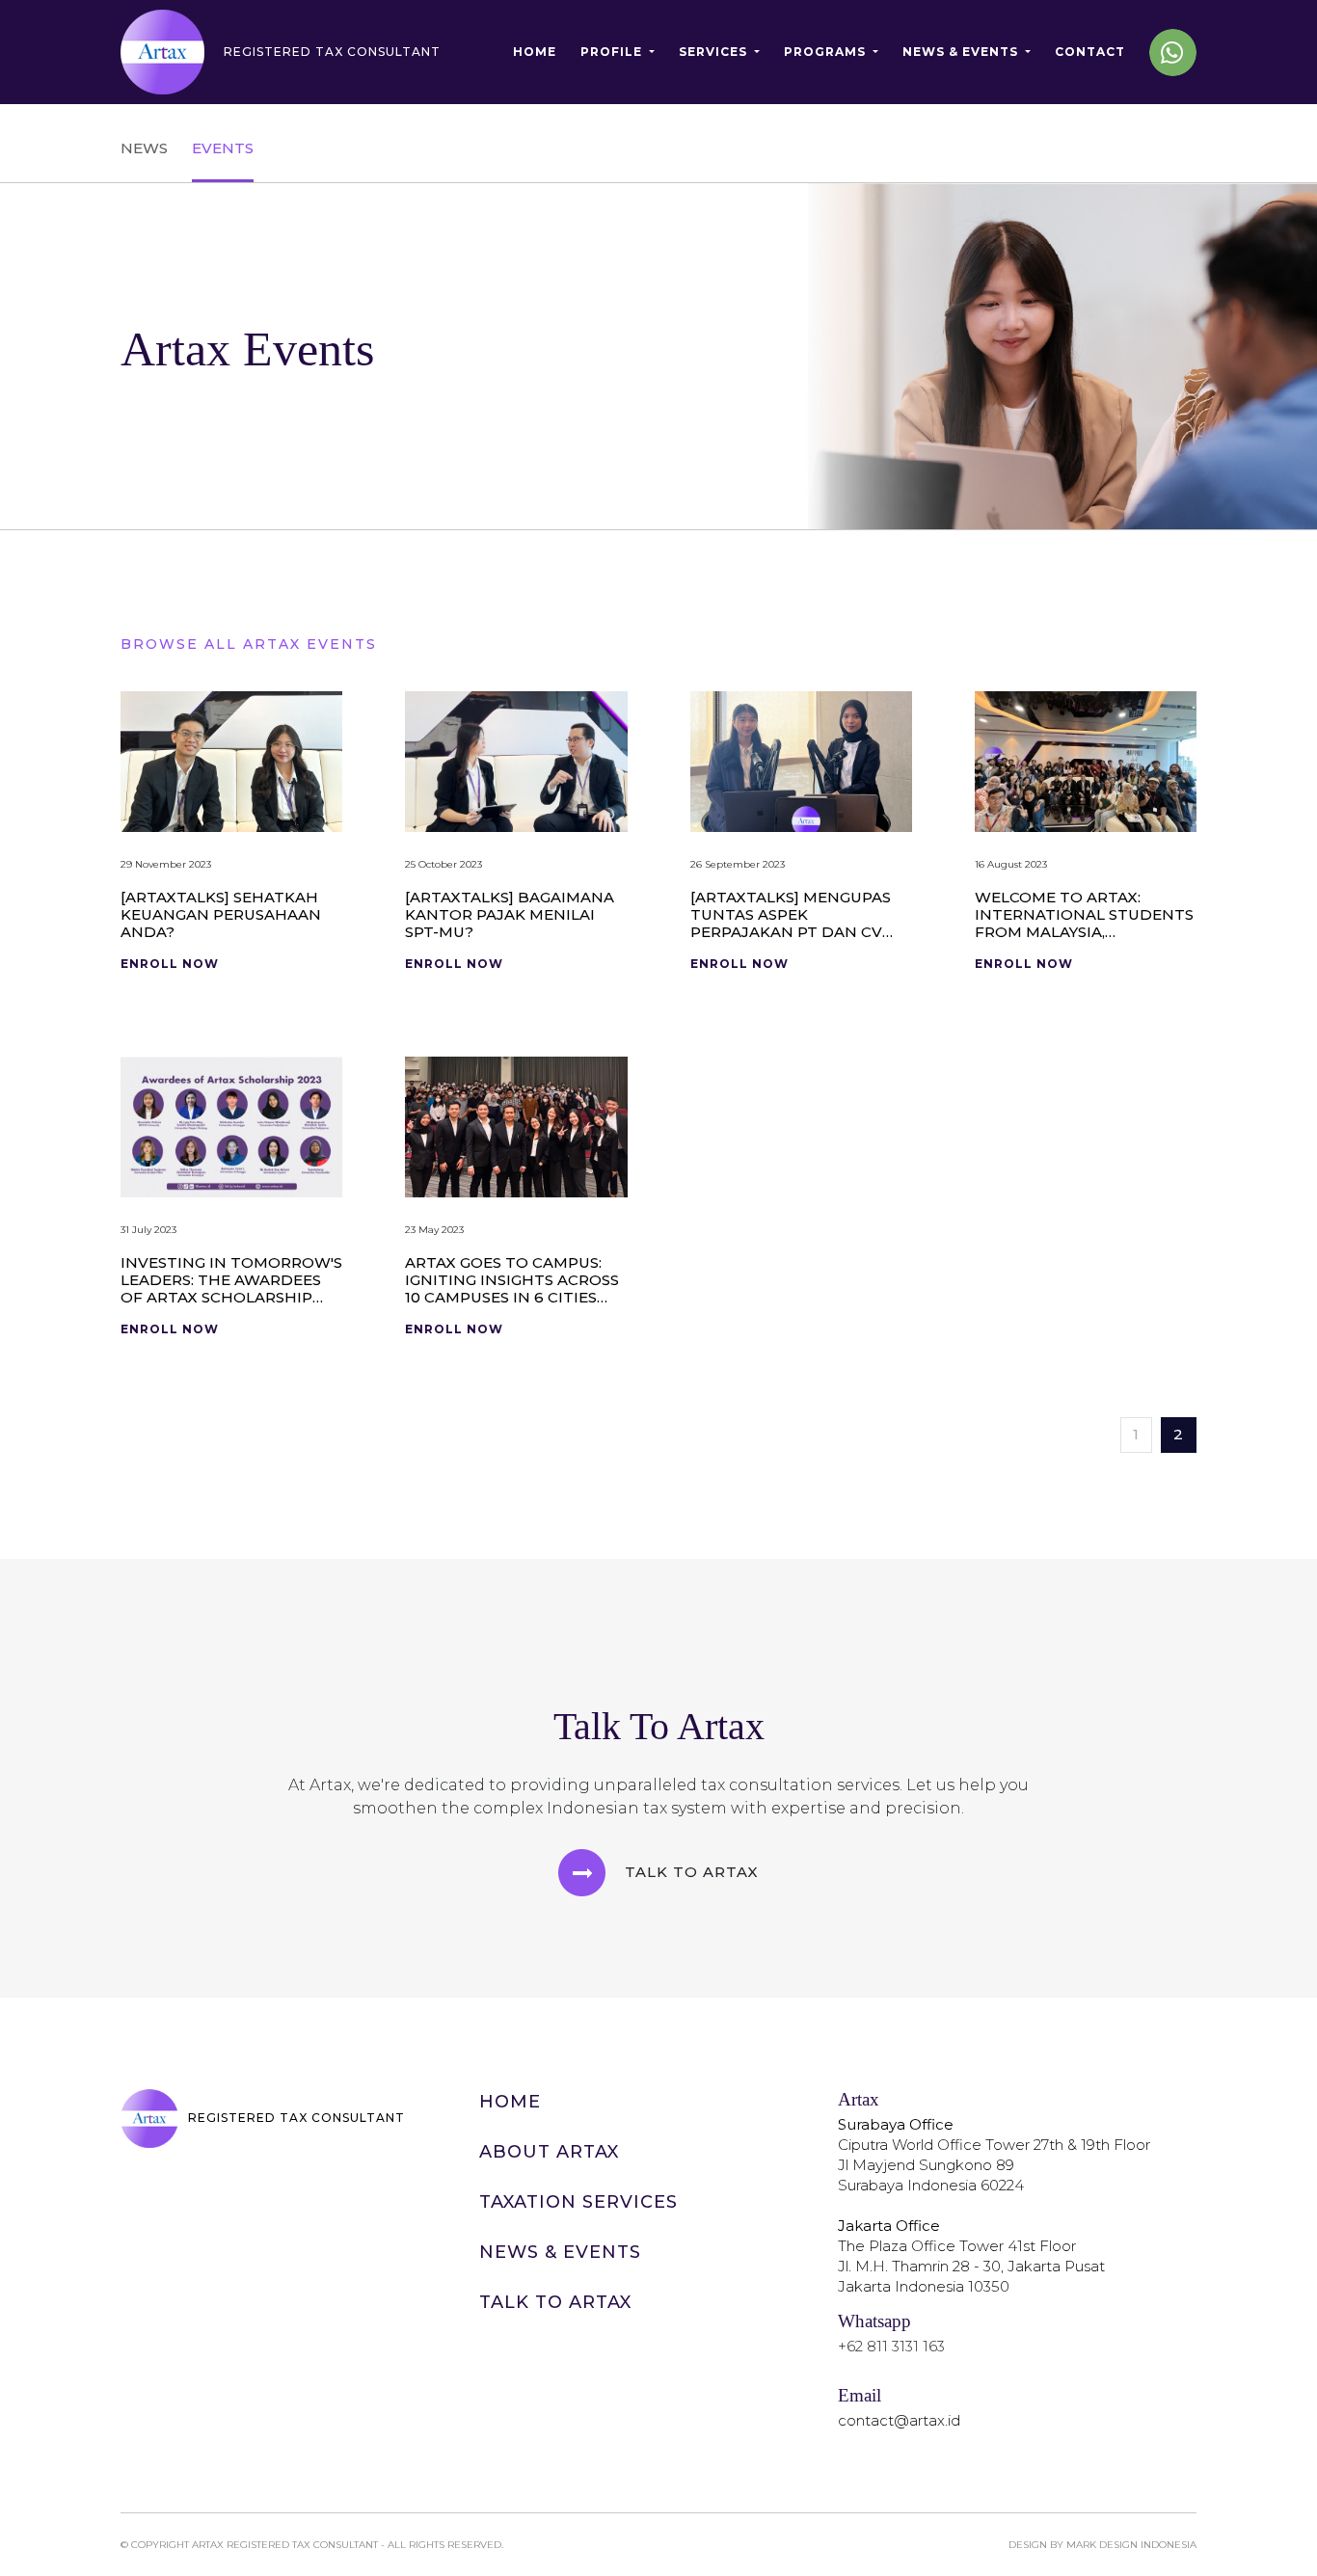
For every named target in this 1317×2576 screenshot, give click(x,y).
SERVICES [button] (715, 52)
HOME (535, 52)
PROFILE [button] (613, 52)
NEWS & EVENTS (560, 2252)
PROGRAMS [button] (827, 52)
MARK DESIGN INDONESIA (1131, 2545)
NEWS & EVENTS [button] (962, 52)
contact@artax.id (899, 2420)
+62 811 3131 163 (891, 2346)
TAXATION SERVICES (578, 2202)
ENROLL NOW (170, 964)
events (223, 148)
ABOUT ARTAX (549, 2152)
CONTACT (1090, 52)
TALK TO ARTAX (555, 2302)
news (144, 148)
